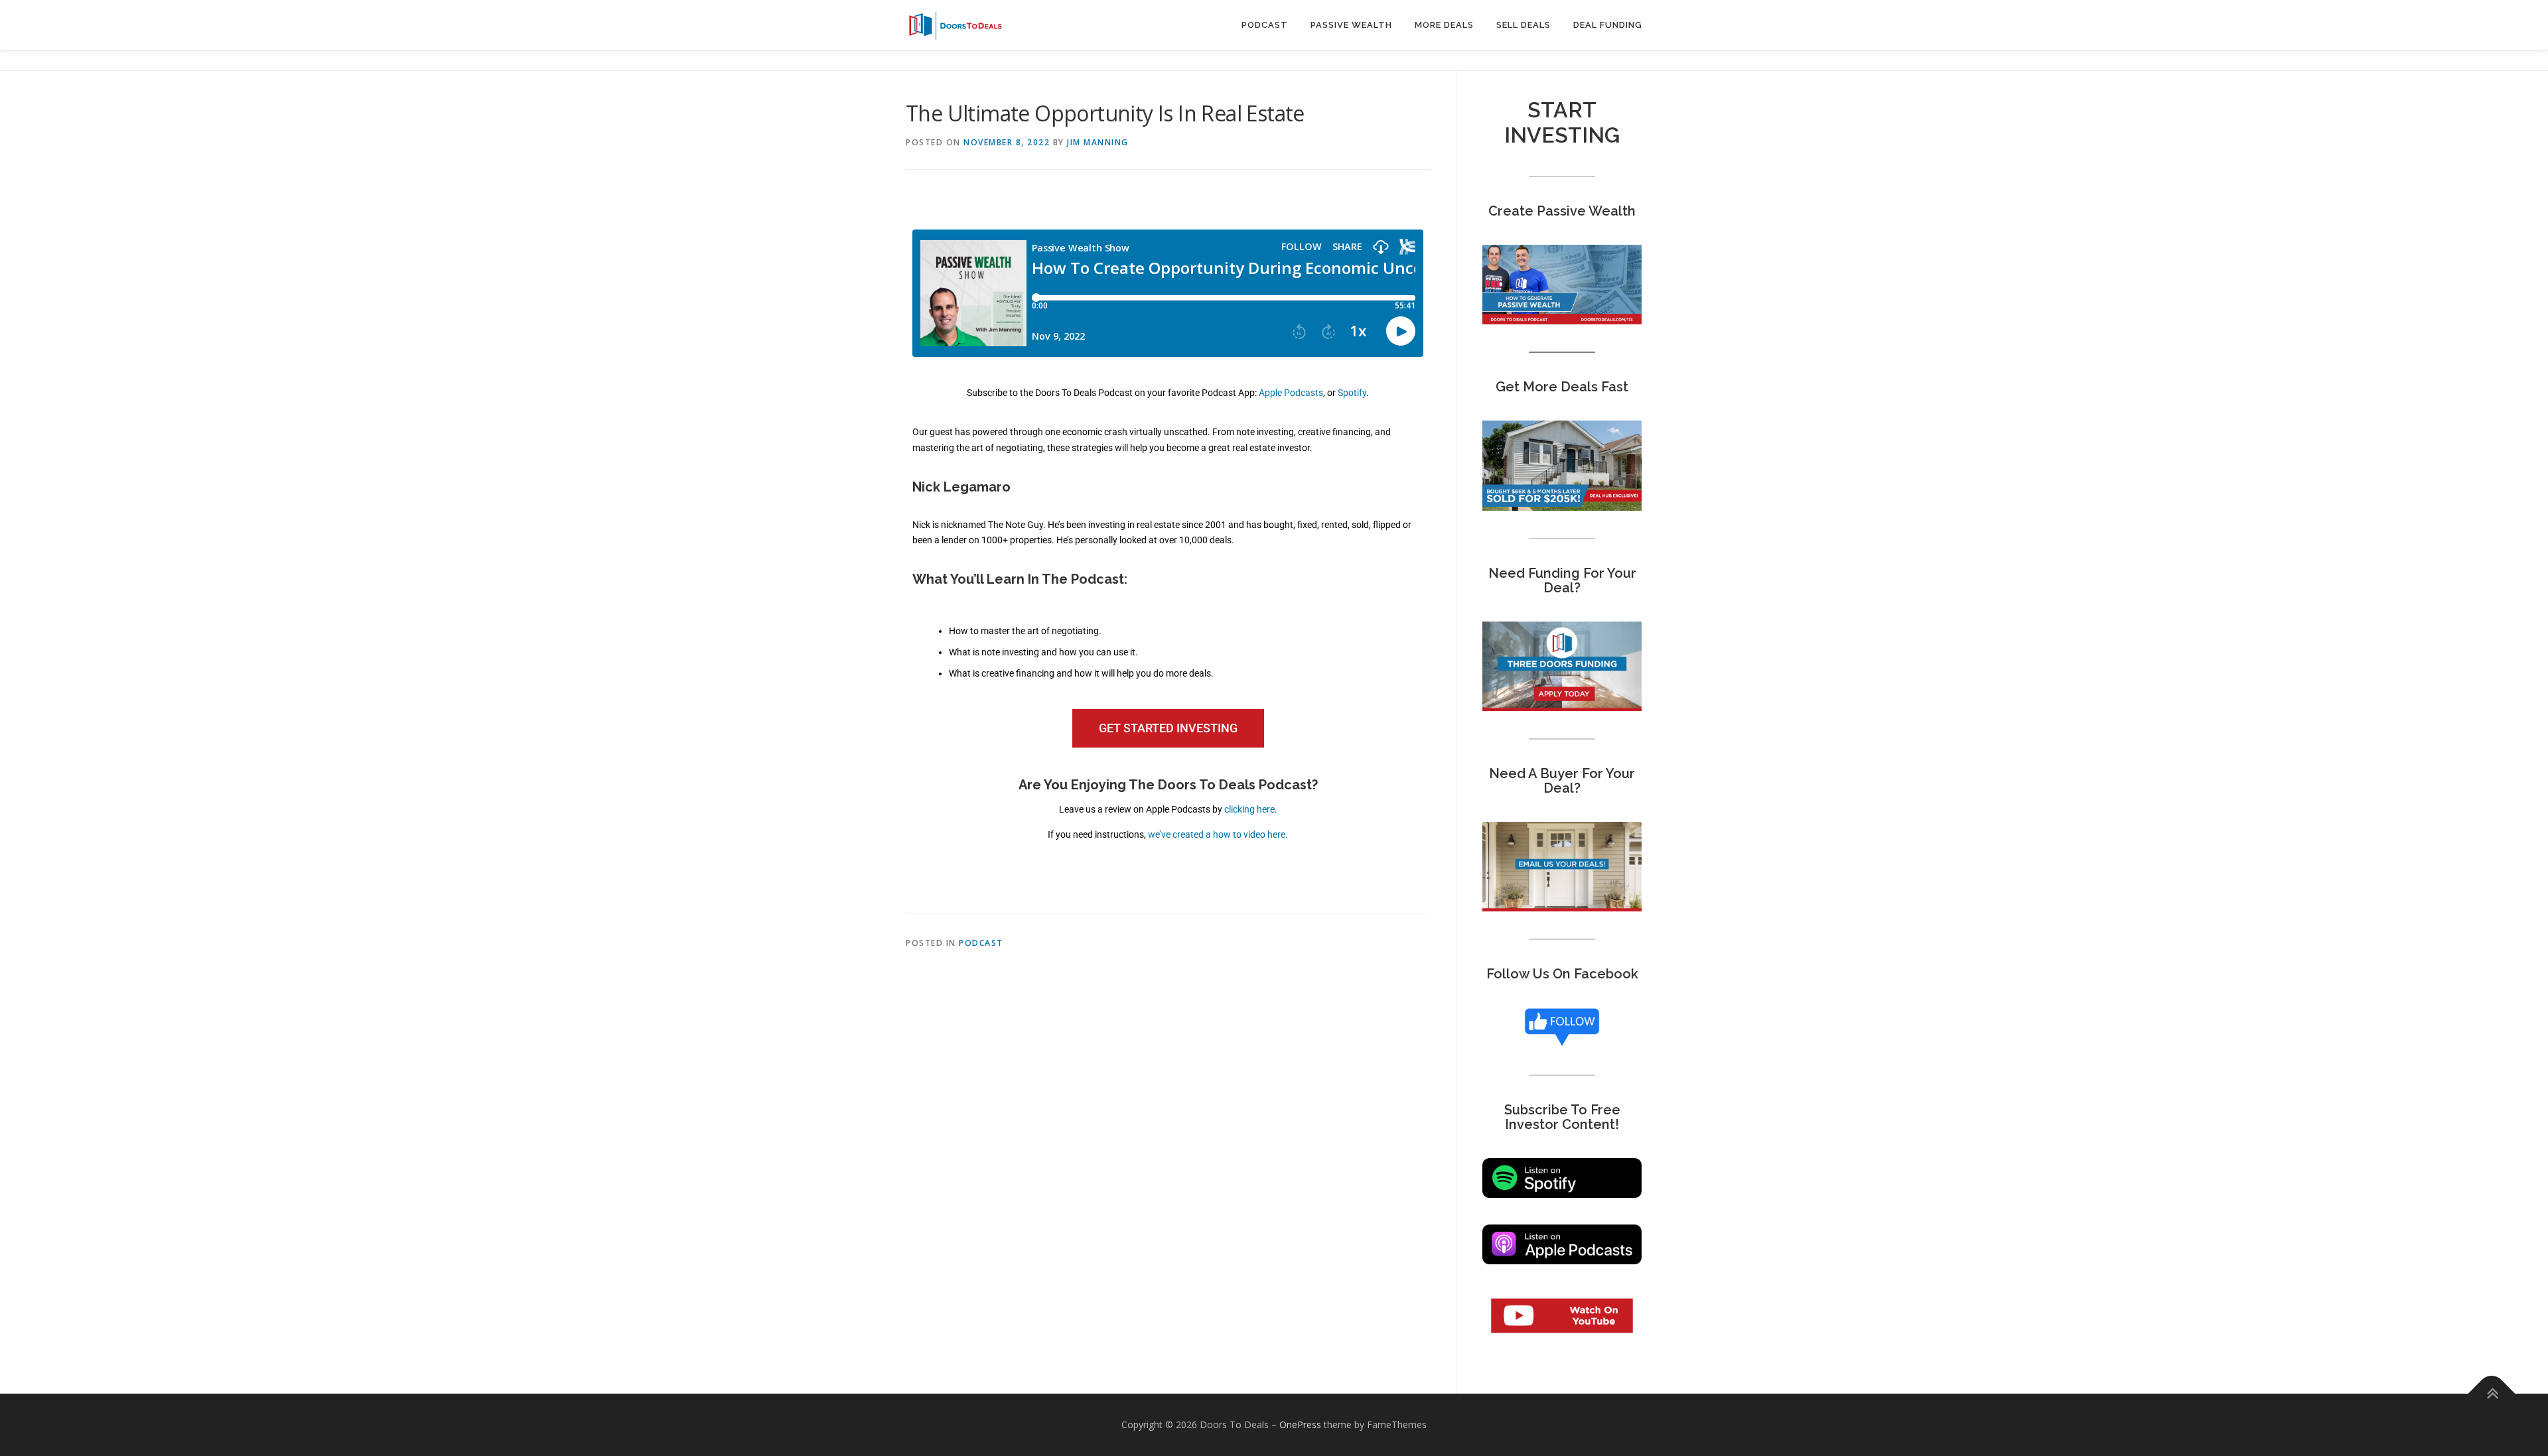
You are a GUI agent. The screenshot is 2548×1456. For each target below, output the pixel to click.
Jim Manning (1098, 142)
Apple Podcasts (1291, 393)
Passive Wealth (1351, 25)
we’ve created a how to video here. (1218, 834)
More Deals (1444, 25)
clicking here (1249, 809)
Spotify (1352, 393)
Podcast (1265, 25)
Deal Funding (1608, 25)
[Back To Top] (2492, 1394)
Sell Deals (1523, 25)
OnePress (1300, 1424)
